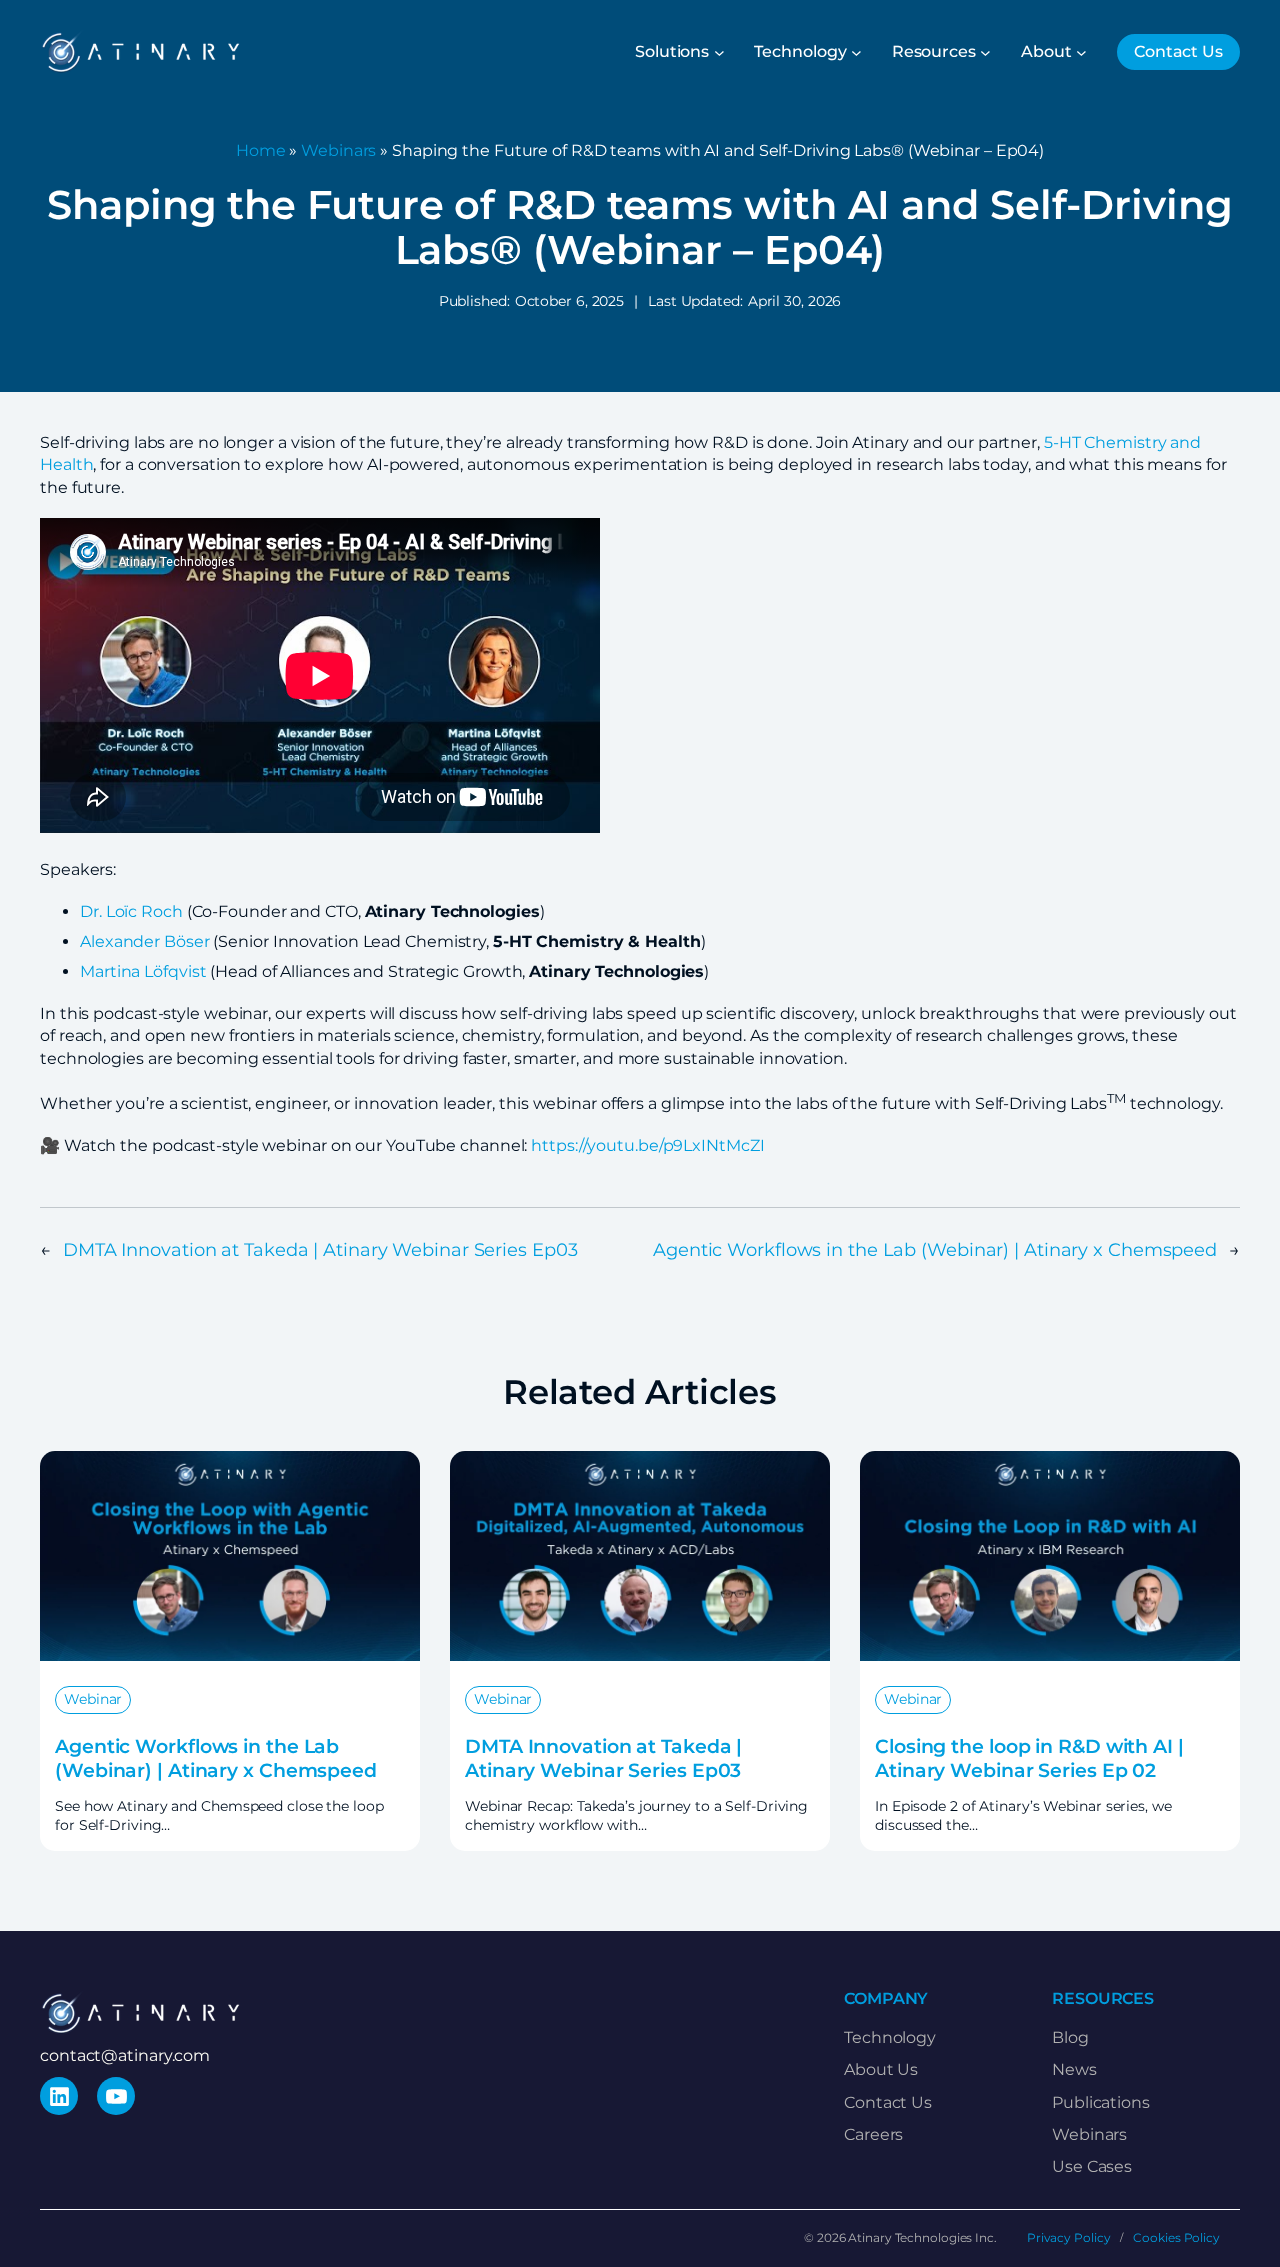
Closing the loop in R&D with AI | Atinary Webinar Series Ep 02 (1029, 1758)
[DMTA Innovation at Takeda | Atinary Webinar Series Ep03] (640, 1461)
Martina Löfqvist (143, 971)
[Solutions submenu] (719, 52)
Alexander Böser (145, 941)
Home (261, 150)
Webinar (93, 1699)
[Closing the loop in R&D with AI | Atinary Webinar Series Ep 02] (1050, 1461)
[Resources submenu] (985, 52)
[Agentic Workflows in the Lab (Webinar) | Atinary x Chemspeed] (230, 1461)
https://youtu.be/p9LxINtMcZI (647, 1145)
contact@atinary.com (125, 2055)
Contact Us (1178, 51)
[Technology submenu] (856, 52)
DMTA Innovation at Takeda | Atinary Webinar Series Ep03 (320, 1250)
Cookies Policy (1176, 2237)
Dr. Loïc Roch (131, 911)
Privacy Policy (1069, 2237)
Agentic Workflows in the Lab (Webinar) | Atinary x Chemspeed (935, 1250)
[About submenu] (1081, 52)
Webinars (338, 150)
